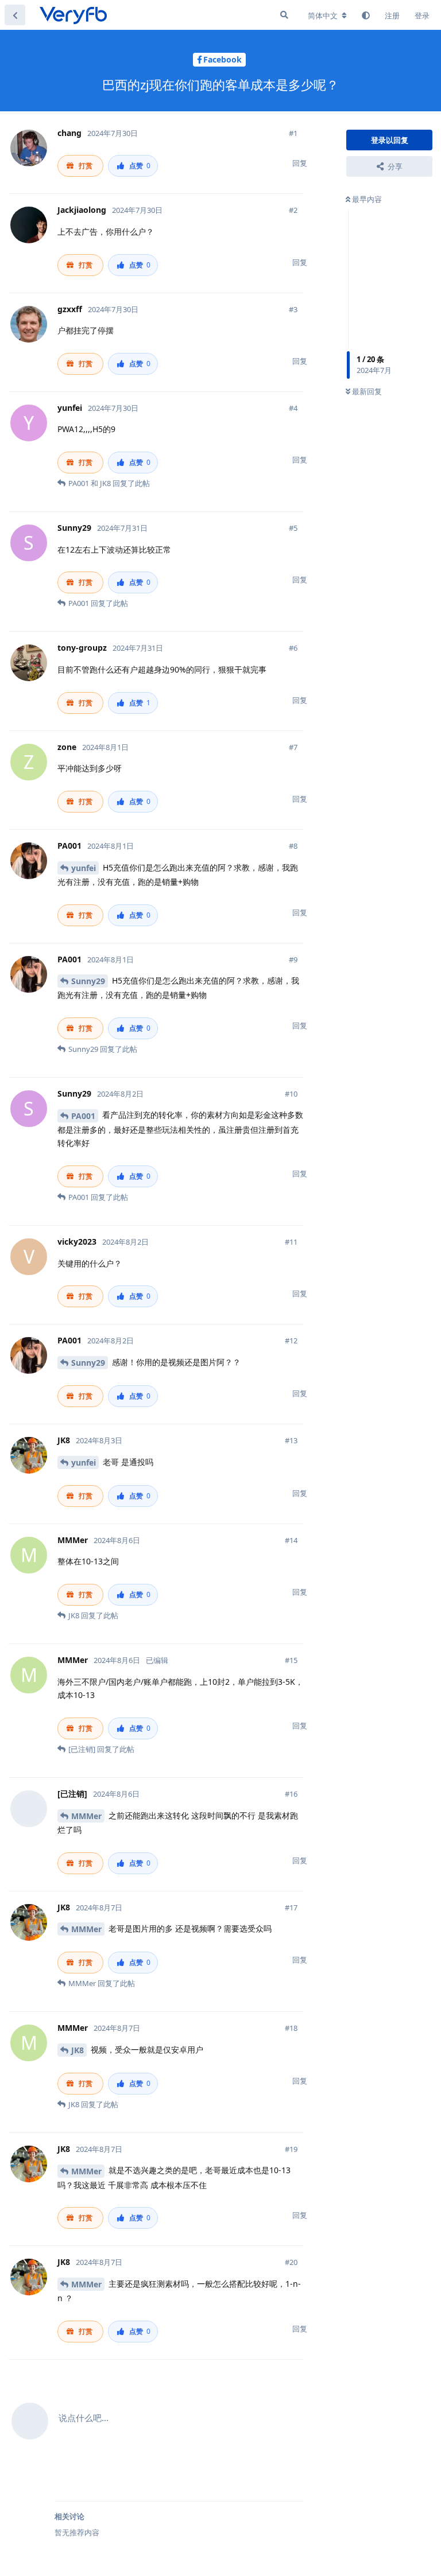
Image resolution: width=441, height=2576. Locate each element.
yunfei (84, 868)
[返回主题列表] (15, 15)
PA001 (83, 1116)
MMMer (86, 1816)
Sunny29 (88, 981)
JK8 (78, 2050)
